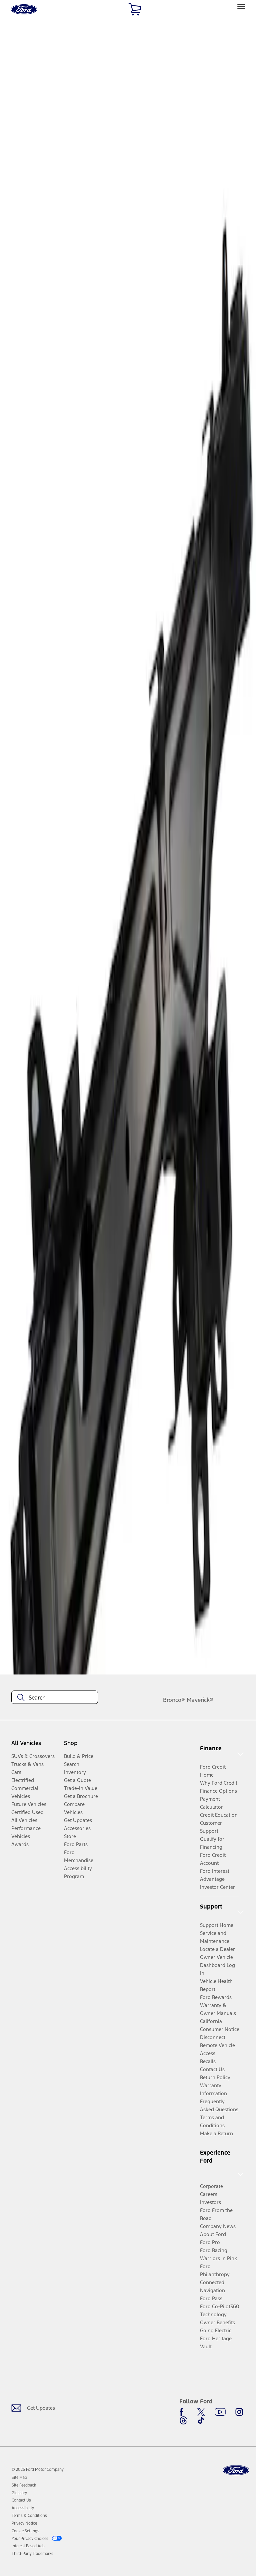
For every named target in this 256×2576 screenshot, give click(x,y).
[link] (19, 2478)
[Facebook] (183, 2412)
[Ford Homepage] (236, 2470)
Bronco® (174, 1700)
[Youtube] (220, 2412)
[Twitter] (201, 2412)
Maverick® (200, 1700)
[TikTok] (201, 2420)
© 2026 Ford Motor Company (38, 2469)
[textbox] (55, 1698)
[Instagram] (239, 2412)
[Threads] (183, 2420)
